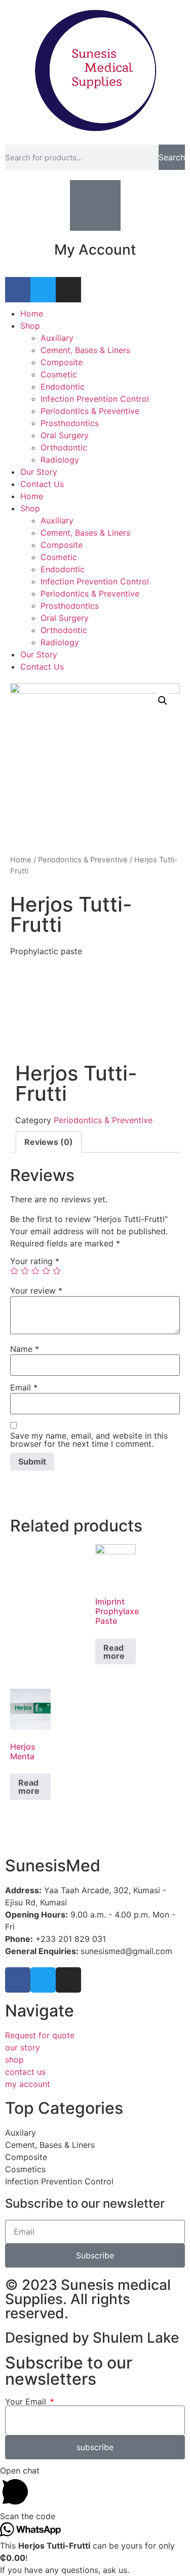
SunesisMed (53, 1866)
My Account (95, 250)
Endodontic (63, 387)
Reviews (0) (49, 1142)
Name (25, 1349)
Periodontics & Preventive (90, 411)
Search (172, 157)
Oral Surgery (65, 435)
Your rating (35, 1261)
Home (32, 314)
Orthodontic (64, 447)
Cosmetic (59, 374)
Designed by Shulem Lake (92, 2338)
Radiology (60, 460)
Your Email (27, 2401)
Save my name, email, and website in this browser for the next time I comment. (89, 1440)
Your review (36, 1291)
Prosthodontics (70, 423)
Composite (62, 362)
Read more (114, 1652)
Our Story (39, 472)
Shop (30, 326)
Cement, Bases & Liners (85, 350)
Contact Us (42, 484)
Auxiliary (57, 338)
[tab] (49, 1142)
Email (24, 1387)
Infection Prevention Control (95, 399)
